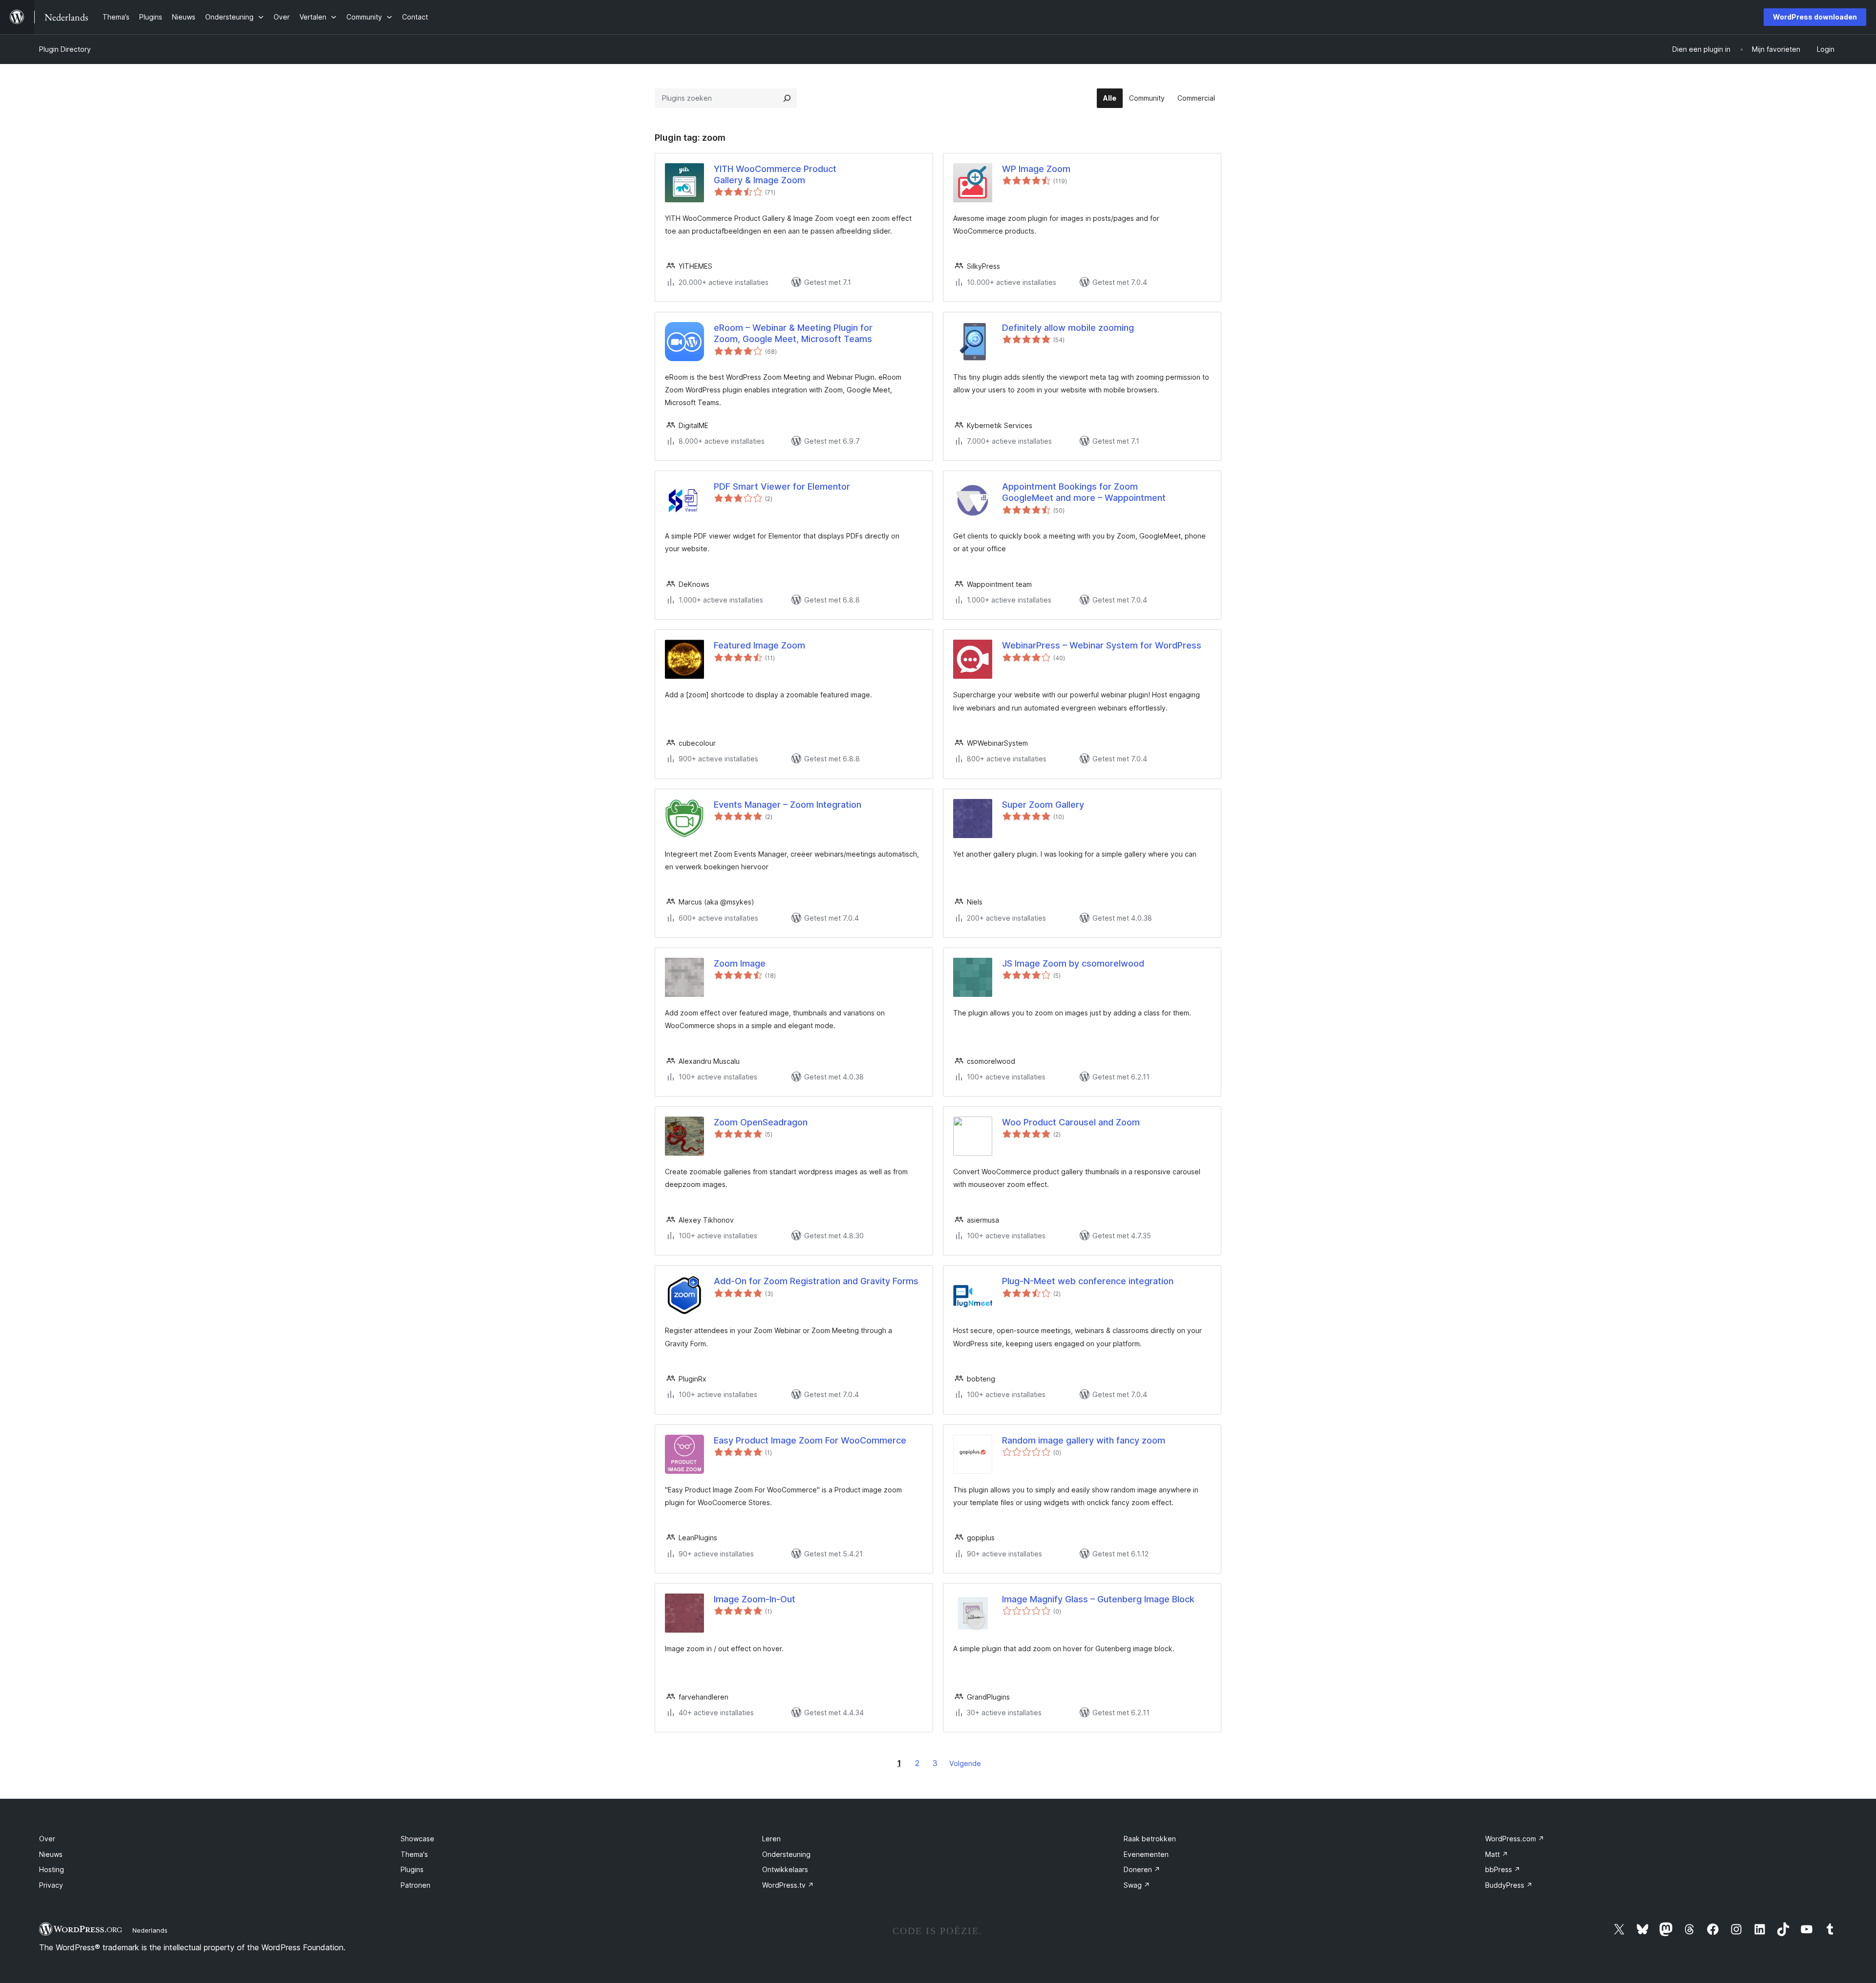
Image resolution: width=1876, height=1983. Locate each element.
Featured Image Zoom (759, 645)
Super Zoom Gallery (1043, 805)
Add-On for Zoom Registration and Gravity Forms (816, 1281)
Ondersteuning (786, 1854)
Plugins (412, 1869)
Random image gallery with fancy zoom (1084, 1440)
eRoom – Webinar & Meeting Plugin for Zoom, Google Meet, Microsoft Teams (793, 333)
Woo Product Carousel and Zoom (1071, 1122)
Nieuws (51, 1854)
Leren (771, 1839)
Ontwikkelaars (785, 1869)
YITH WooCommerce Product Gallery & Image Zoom (775, 174)
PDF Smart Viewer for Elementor (782, 486)
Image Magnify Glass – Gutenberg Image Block (1098, 1599)
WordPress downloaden (1815, 17)
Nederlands (150, 1930)
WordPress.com (1515, 1839)
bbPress (1503, 1869)
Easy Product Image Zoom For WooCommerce (810, 1440)
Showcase (417, 1839)
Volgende (965, 1763)
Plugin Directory (65, 49)
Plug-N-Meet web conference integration (1088, 1281)
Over (47, 1839)
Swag (1137, 1885)
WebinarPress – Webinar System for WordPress (1102, 645)
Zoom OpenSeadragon (761, 1122)
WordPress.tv (788, 1885)
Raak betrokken (1150, 1839)
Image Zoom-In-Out (755, 1599)
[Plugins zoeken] (787, 98)
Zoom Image (740, 963)
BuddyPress (1509, 1885)
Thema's (414, 1854)
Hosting (52, 1869)
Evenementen (1146, 1854)
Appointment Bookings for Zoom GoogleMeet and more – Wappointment (1084, 492)
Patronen (416, 1885)
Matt (1497, 1854)
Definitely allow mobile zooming (1068, 328)
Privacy (51, 1885)
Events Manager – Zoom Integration (788, 805)
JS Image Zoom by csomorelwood (1073, 963)
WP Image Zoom (1036, 169)
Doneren (1142, 1869)
